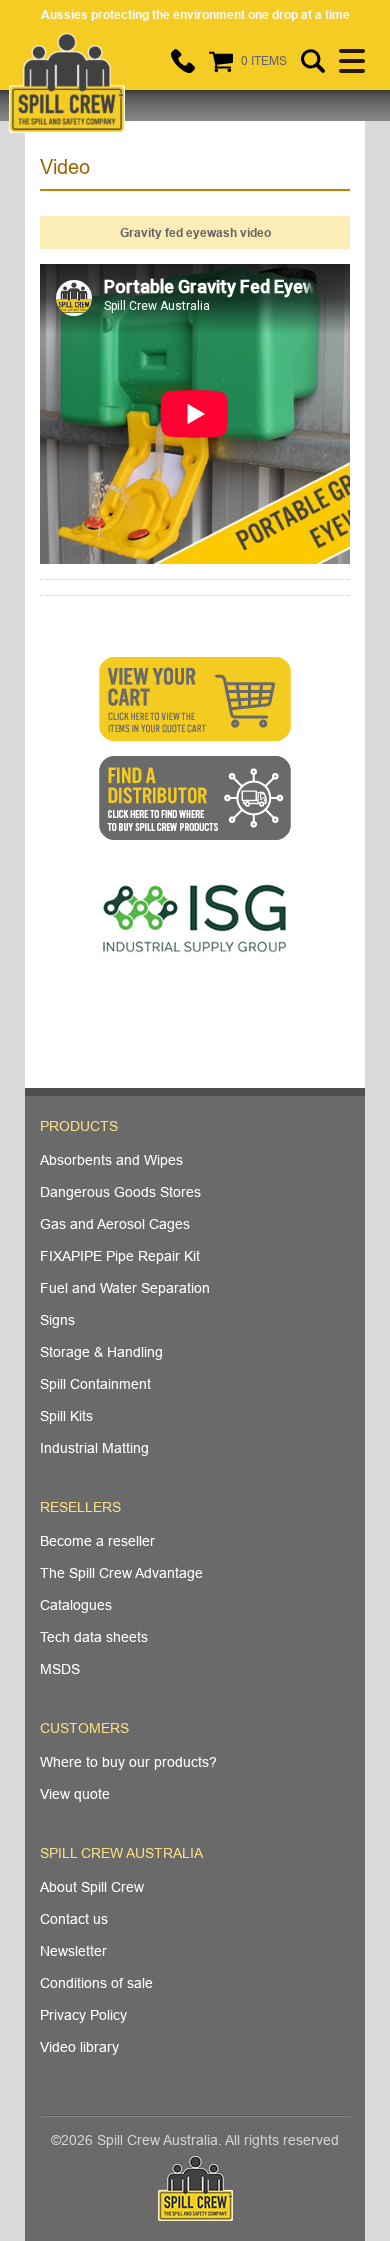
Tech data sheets (94, 1637)
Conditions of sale (96, 1983)
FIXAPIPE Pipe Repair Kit (120, 1256)
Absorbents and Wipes (111, 1160)
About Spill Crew (92, 1887)
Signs (57, 1320)
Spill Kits (66, 1416)
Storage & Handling (101, 1352)
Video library (79, 2047)
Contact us (74, 1919)
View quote (75, 1794)
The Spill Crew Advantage (121, 1573)
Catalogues (76, 1605)
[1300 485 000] (183, 61)
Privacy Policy (83, 2015)
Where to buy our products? (128, 1762)
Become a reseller (97, 1541)
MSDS (60, 1669)
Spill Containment (95, 1384)
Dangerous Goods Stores (120, 1192)
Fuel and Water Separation (125, 1288)
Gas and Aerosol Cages (115, 1224)
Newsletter (73, 1951)
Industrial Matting (94, 1448)
